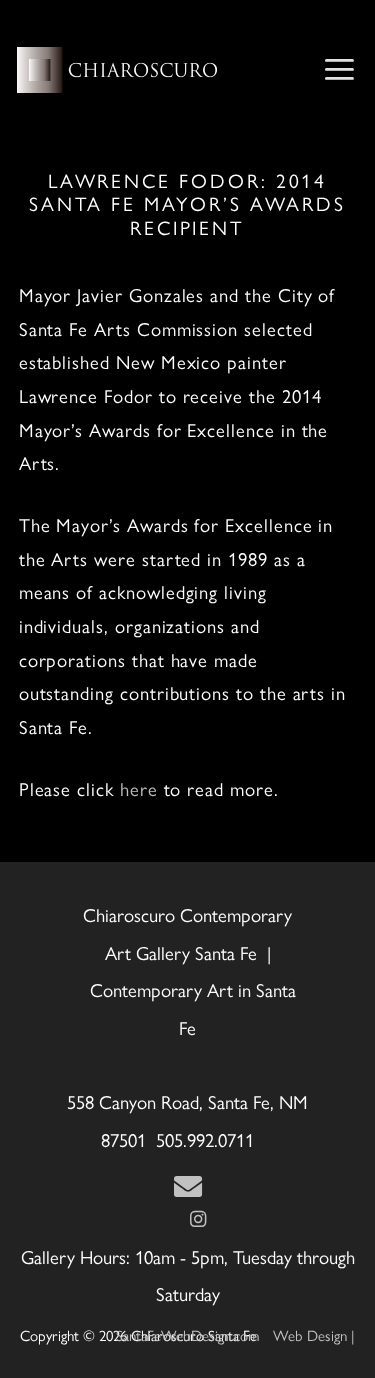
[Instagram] (198, 1219)
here (139, 789)
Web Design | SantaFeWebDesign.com (236, 1336)
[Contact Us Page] (188, 1187)
